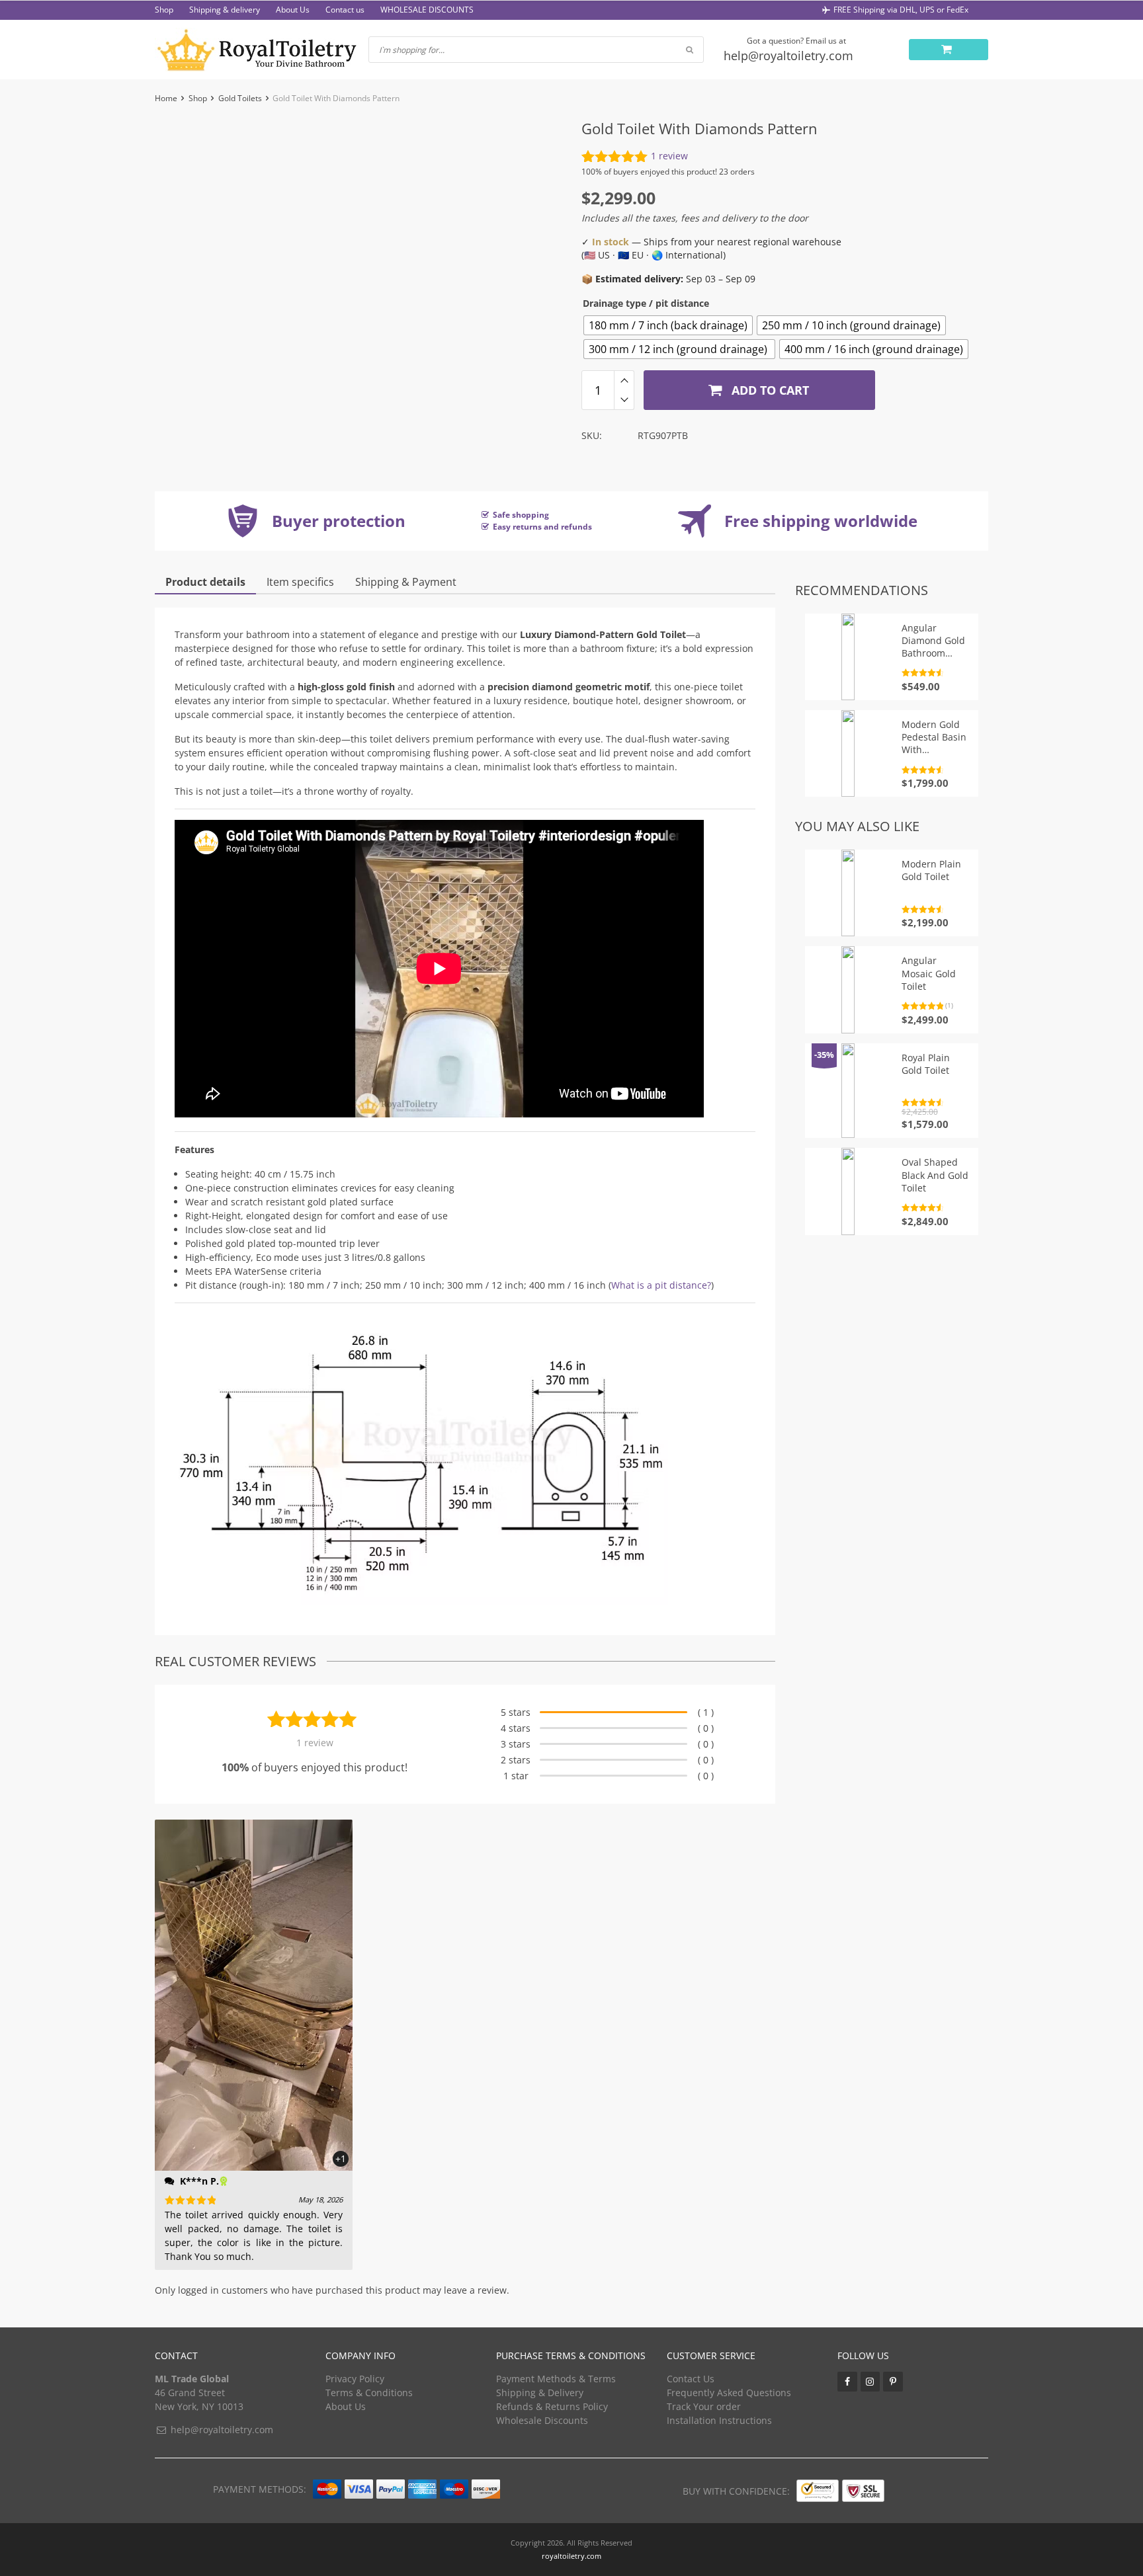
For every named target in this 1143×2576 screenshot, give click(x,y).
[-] (624, 400)
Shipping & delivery (225, 10)
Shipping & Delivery (540, 2393)
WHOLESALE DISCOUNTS (427, 10)
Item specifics (300, 582)
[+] (624, 380)
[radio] (668, 325)
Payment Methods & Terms (556, 2379)
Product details (205, 582)
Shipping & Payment (406, 582)
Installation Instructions (719, 2420)
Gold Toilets (240, 98)
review (669, 156)
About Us (293, 10)
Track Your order (704, 2406)
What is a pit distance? (661, 1285)
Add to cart (769, 390)
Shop (164, 10)
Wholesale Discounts (542, 2420)
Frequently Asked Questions (729, 2393)
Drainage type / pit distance (646, 303)
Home (166, 98)
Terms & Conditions (369, 2393)
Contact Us (691, 2379)
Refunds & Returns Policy (552, 2406)
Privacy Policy (355, 2379)
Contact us (345, 10)
